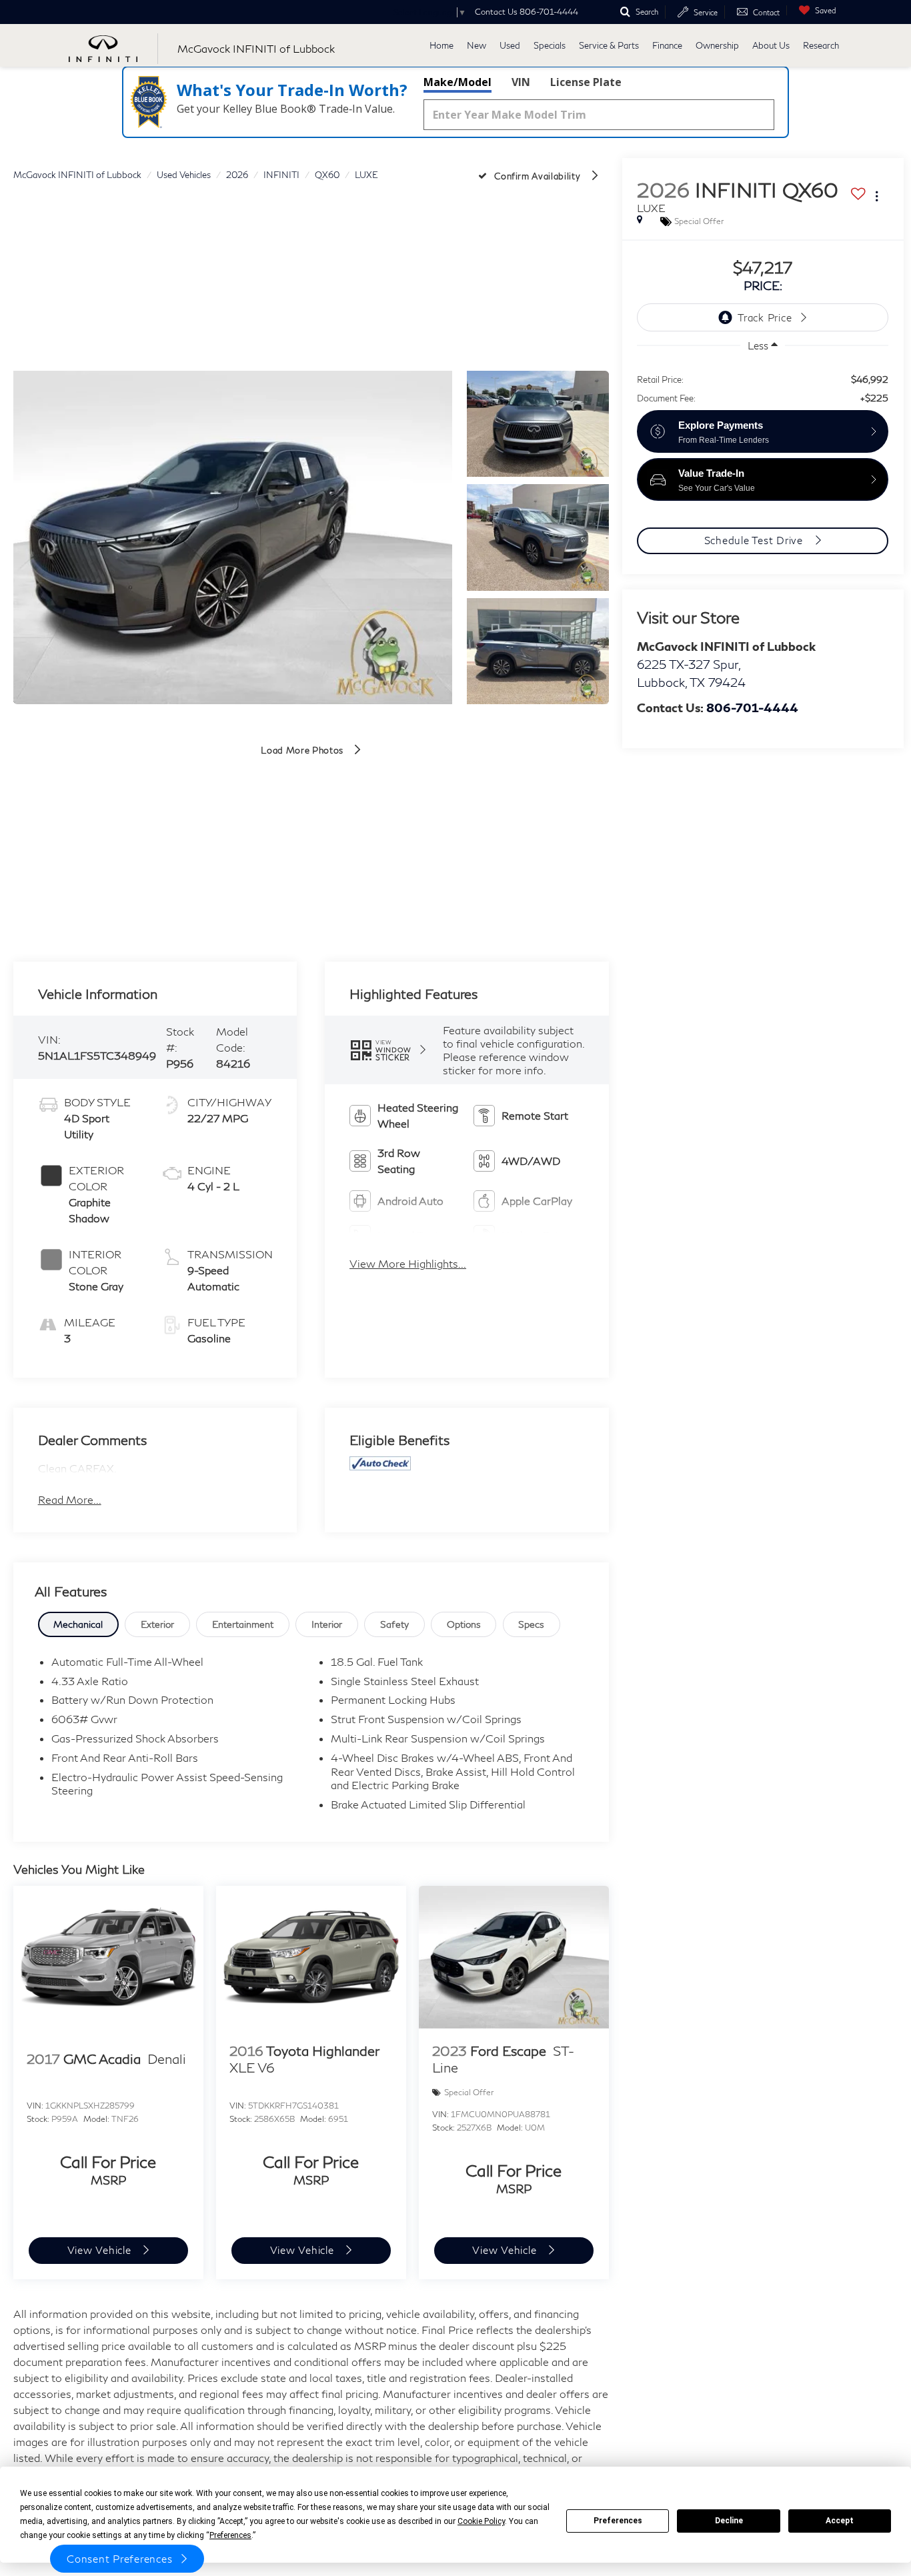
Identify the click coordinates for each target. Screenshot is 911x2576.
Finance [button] (667, 45)
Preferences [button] (230, 2535)
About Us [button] (771, 45)
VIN (521, 82)
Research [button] (821, 45)
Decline (729, 2521)
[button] (233, 537)
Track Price (765, 317)
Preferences (618, 2521)
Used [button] (510, 45)
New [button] (477, 45)
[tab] (79, 1624)
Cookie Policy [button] (481, 2521)
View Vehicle (101, 2250)
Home (441, 45)
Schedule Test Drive (755, 540)
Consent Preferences (119, 2559)
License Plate (586, 82)
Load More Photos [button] (303, 750)
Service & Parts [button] (609, 45)
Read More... (70, 1499)
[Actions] (877, 196)
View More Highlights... (408, 1263)
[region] (762, 382)
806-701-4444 (752, 708)
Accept (840, 2521)
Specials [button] (550, 45)
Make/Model (458, 82)
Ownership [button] (717, 45)
